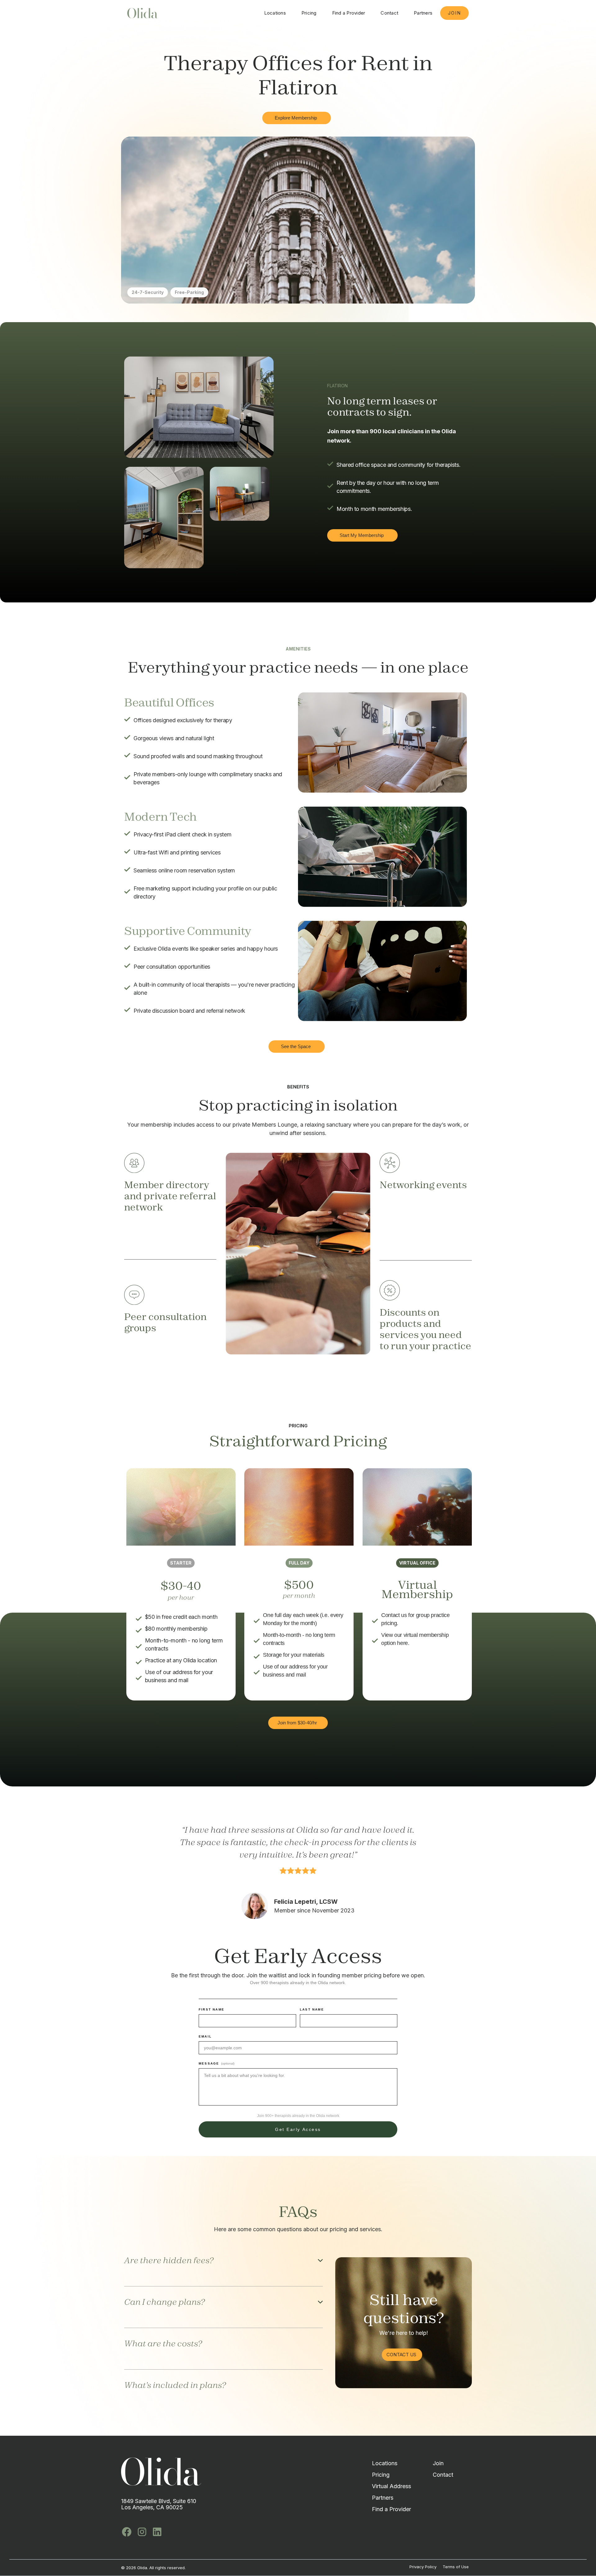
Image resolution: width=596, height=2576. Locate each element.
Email (205, 2036)
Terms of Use (456, 2567)
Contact (389, 13)
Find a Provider (349, 13)
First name (212, 2009)
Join (454, 13)
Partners (423, 13)
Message (217, 2063)
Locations (275, 13)
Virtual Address (391, 2486)
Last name (312, 2009)
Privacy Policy (423, 2567)
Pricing (309, 13)
